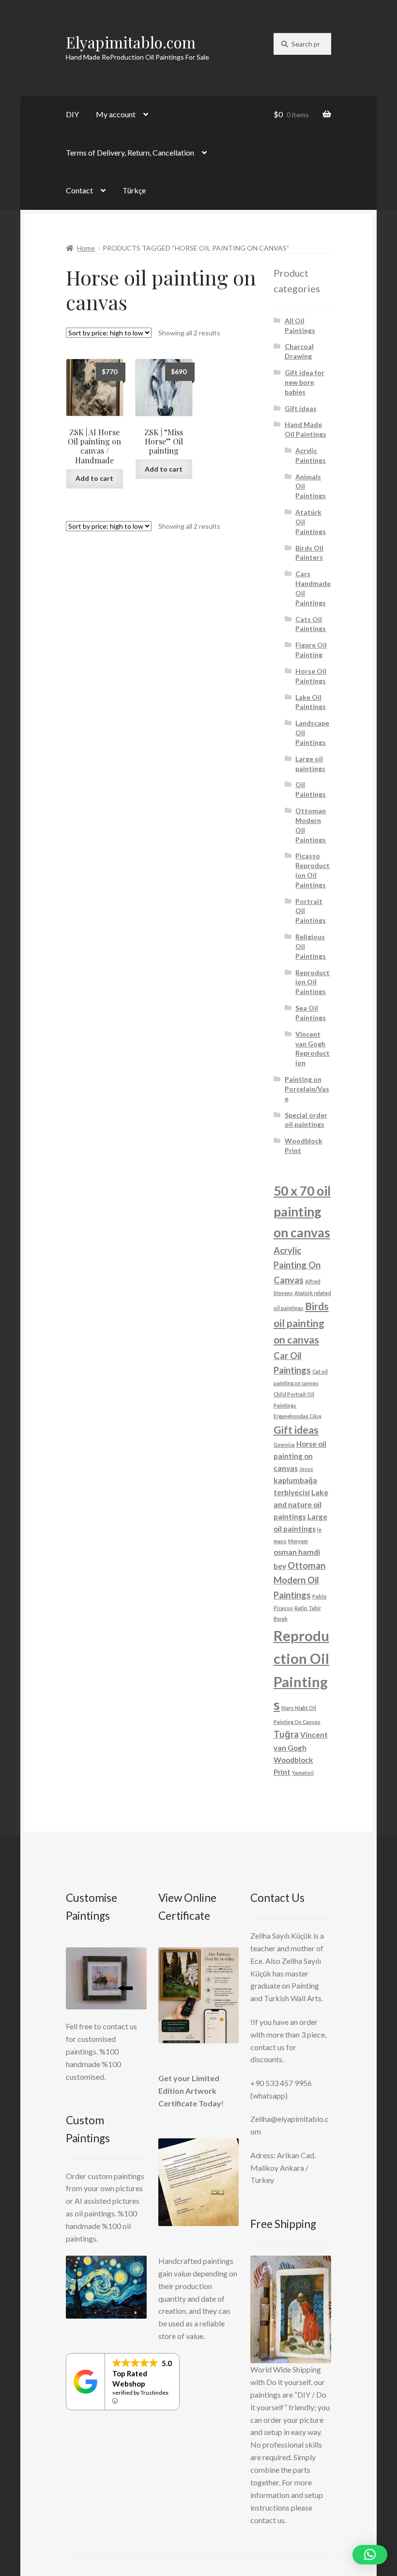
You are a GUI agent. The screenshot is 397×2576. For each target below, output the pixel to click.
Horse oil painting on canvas (300, 1456)
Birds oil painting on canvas (301, 1323)
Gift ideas (301, 408)
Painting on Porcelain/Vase (307, 1089)
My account (116, 114)
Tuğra (286, 1734)
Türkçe (134, 190)
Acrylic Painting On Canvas (297, 1265)
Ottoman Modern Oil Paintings (299, 1580)
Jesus (306, 1469)
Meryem (298, 1541)
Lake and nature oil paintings (301, 1504)
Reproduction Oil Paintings (313, 982)
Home (86, 248)
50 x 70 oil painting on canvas (302, 1212)
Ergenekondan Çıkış (298, 1416)
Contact (79, 190)
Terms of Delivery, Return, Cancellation (130, 152)
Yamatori (303, 1773)
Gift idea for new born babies (305, 382)
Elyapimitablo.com (131, 42)
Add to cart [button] (94, 478)
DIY (72, 114)
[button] (370, 2555)
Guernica (284, 1445)
